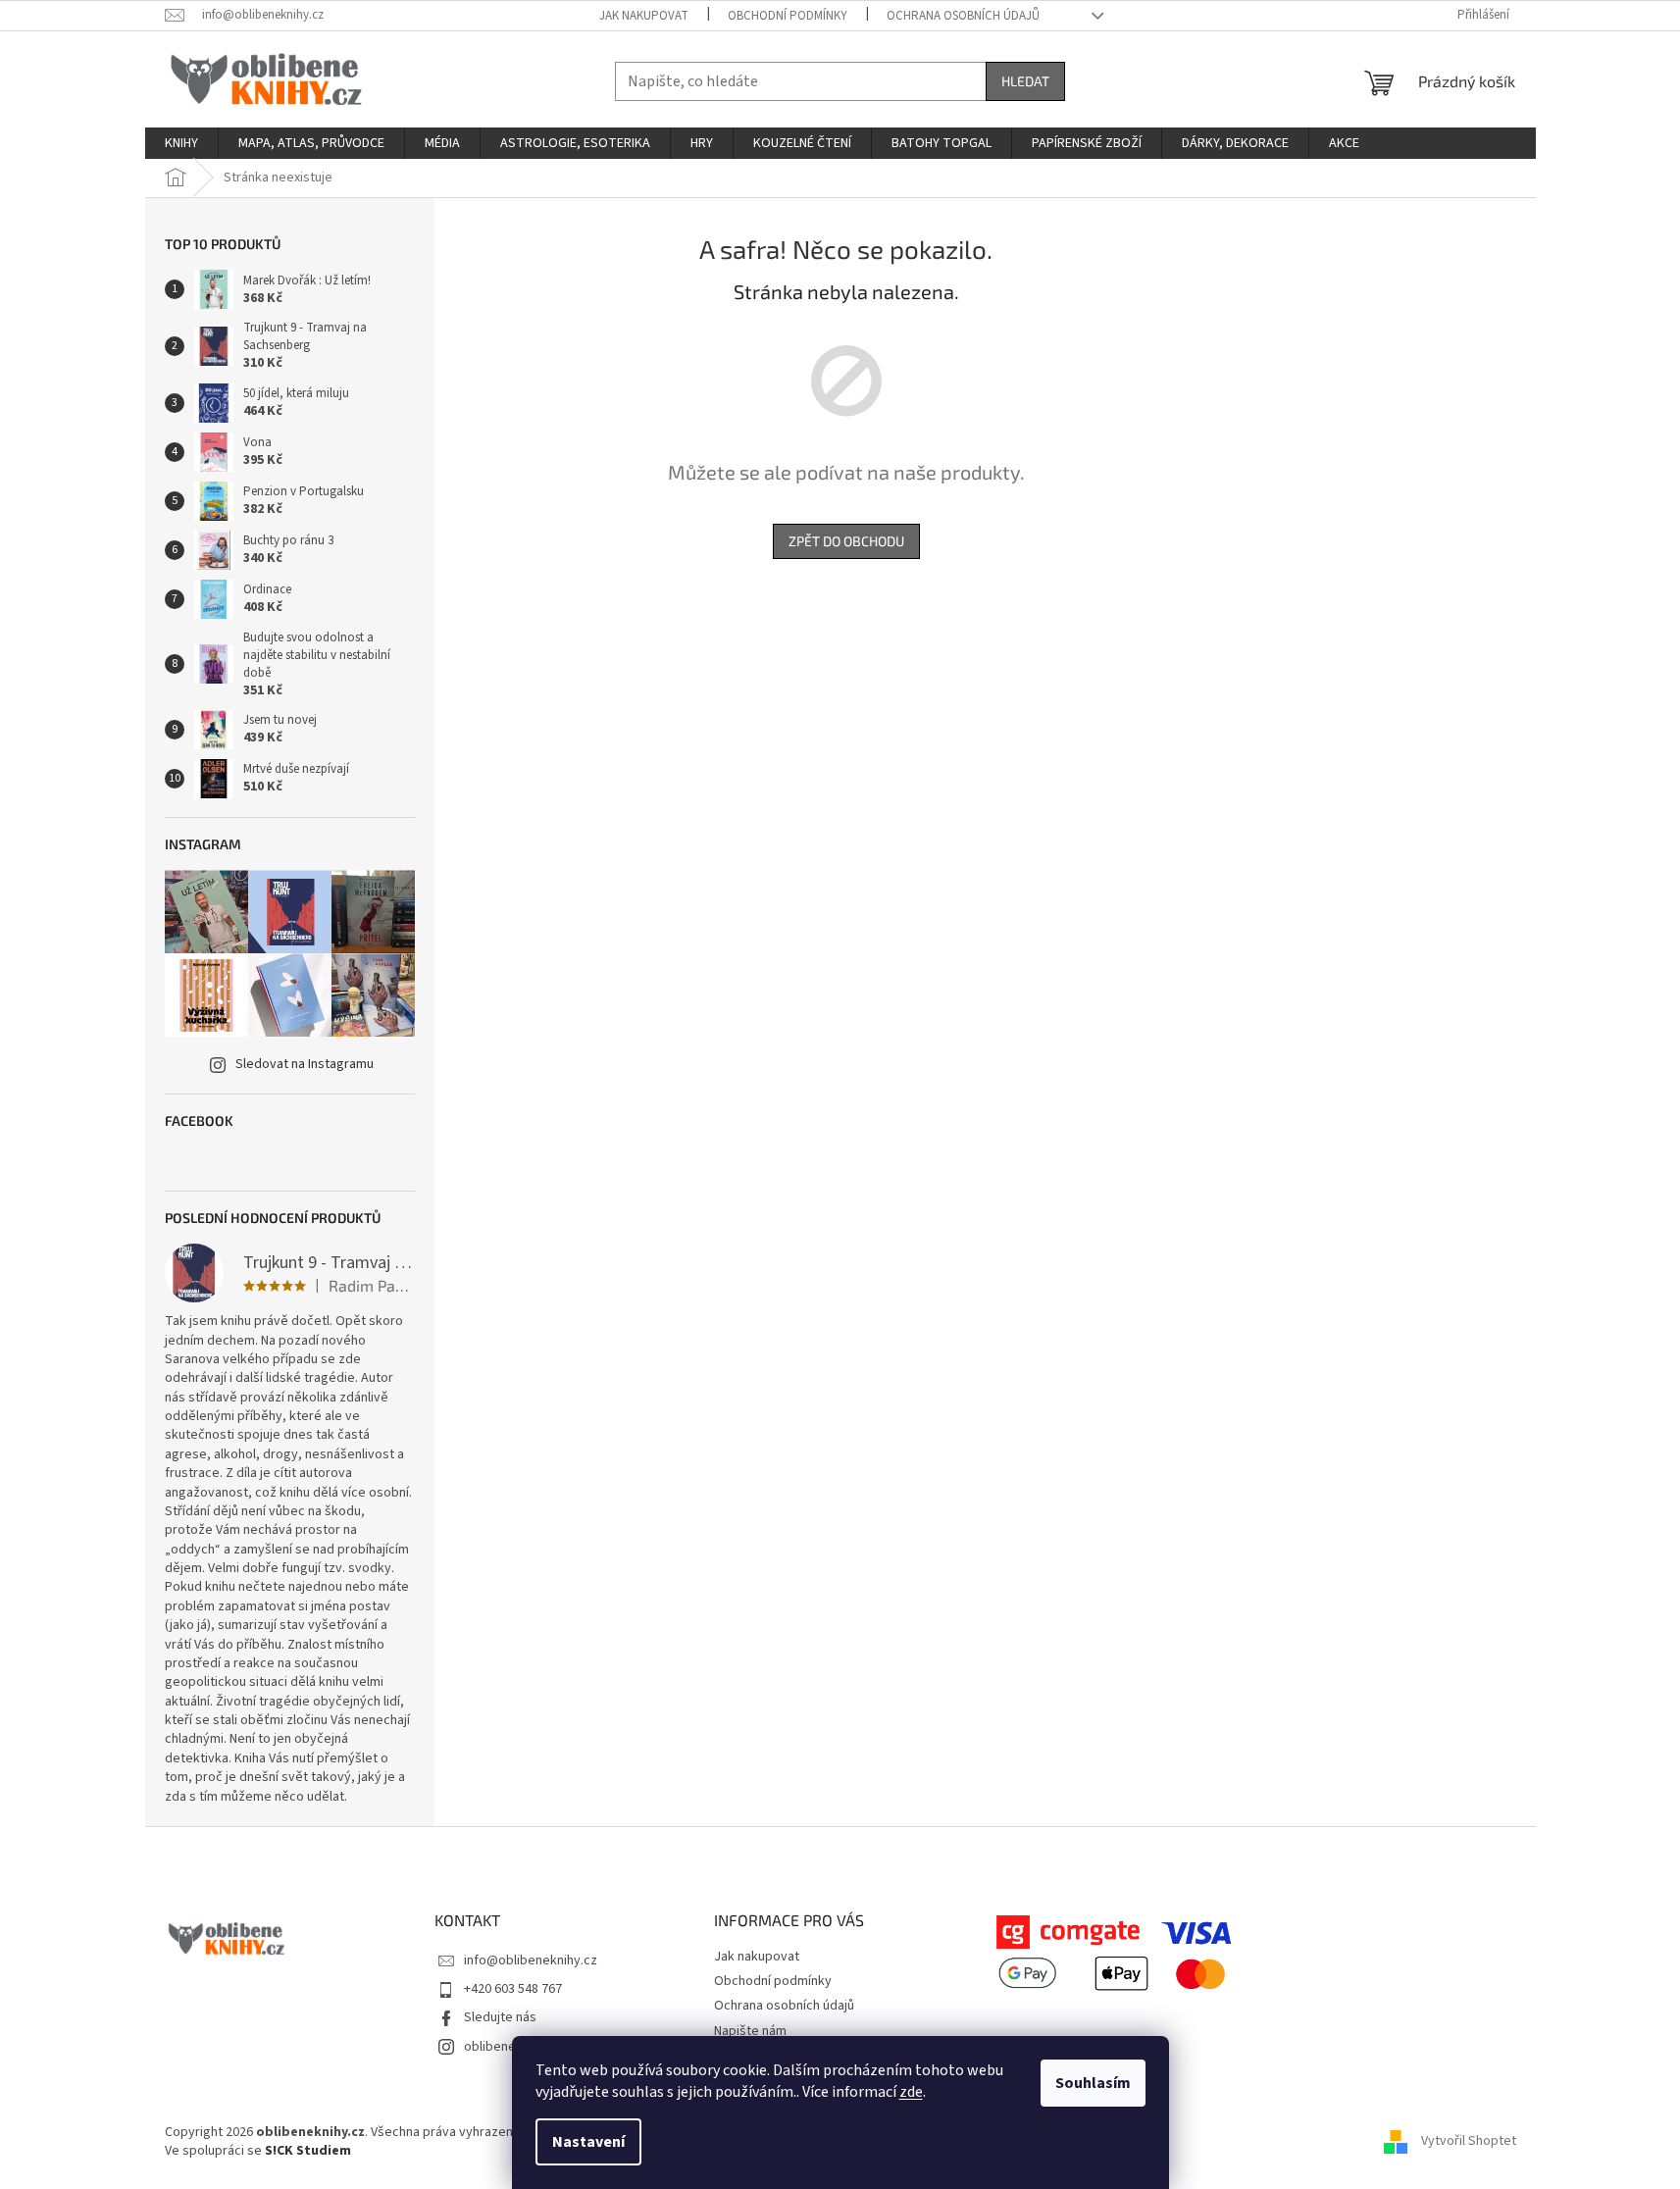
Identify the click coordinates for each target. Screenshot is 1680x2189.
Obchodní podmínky (788, 16)
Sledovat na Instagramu (305, 1064)
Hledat (1025, 81)
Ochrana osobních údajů (963, 16)
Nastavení (588, 2142)
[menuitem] (181, 143)
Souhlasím (1093, 2083)
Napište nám (750, 2031)
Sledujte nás (500, 2017)
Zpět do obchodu (846, 541)
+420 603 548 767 (513, 1989)
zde (911, 2092)
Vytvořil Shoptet (1469, 2142)
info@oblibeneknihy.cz (531, 1960)
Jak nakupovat (644, 16)
